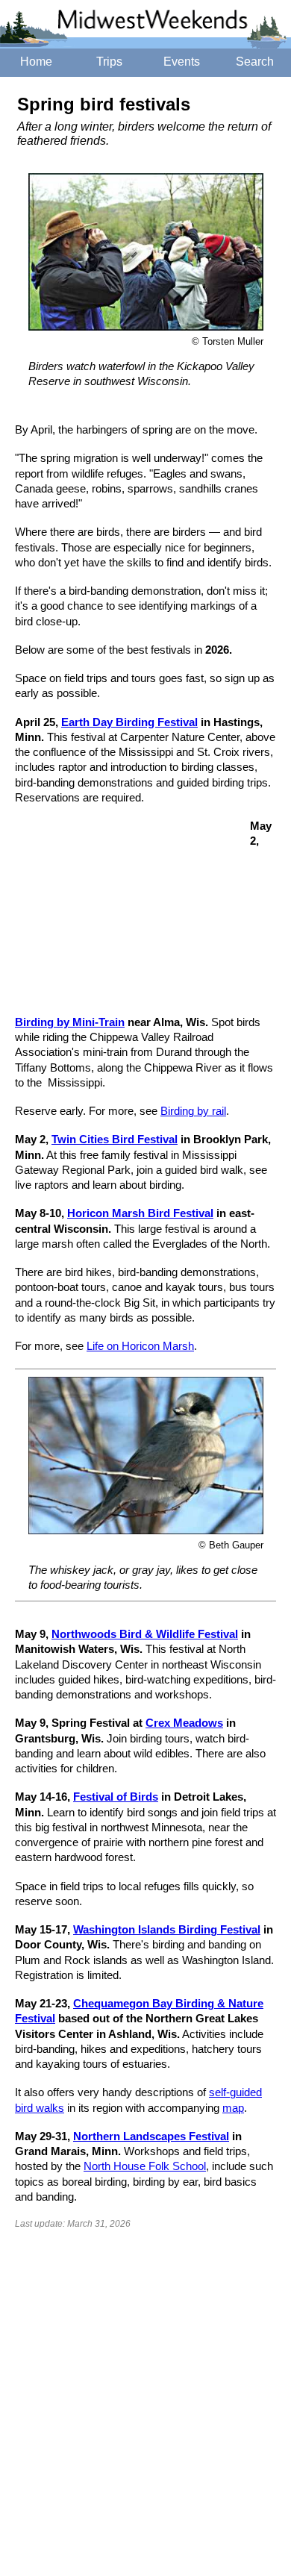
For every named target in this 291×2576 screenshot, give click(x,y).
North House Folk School (145, 2166)
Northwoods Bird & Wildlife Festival (145, 1634)
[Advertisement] (127, 918)
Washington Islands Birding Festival (167, 1929)
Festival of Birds (116, 1797)
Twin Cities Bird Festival (115, 1139)
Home (36, 62)
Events (182, 62)
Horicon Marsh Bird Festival (140, 1213)
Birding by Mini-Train (70, 1022)
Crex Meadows (184, 1723)
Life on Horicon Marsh (140, 1346)
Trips (109, 62)
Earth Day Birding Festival (129, 722)
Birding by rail (193, 1111)
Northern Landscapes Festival (151, 2136)
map (233, 2108)
